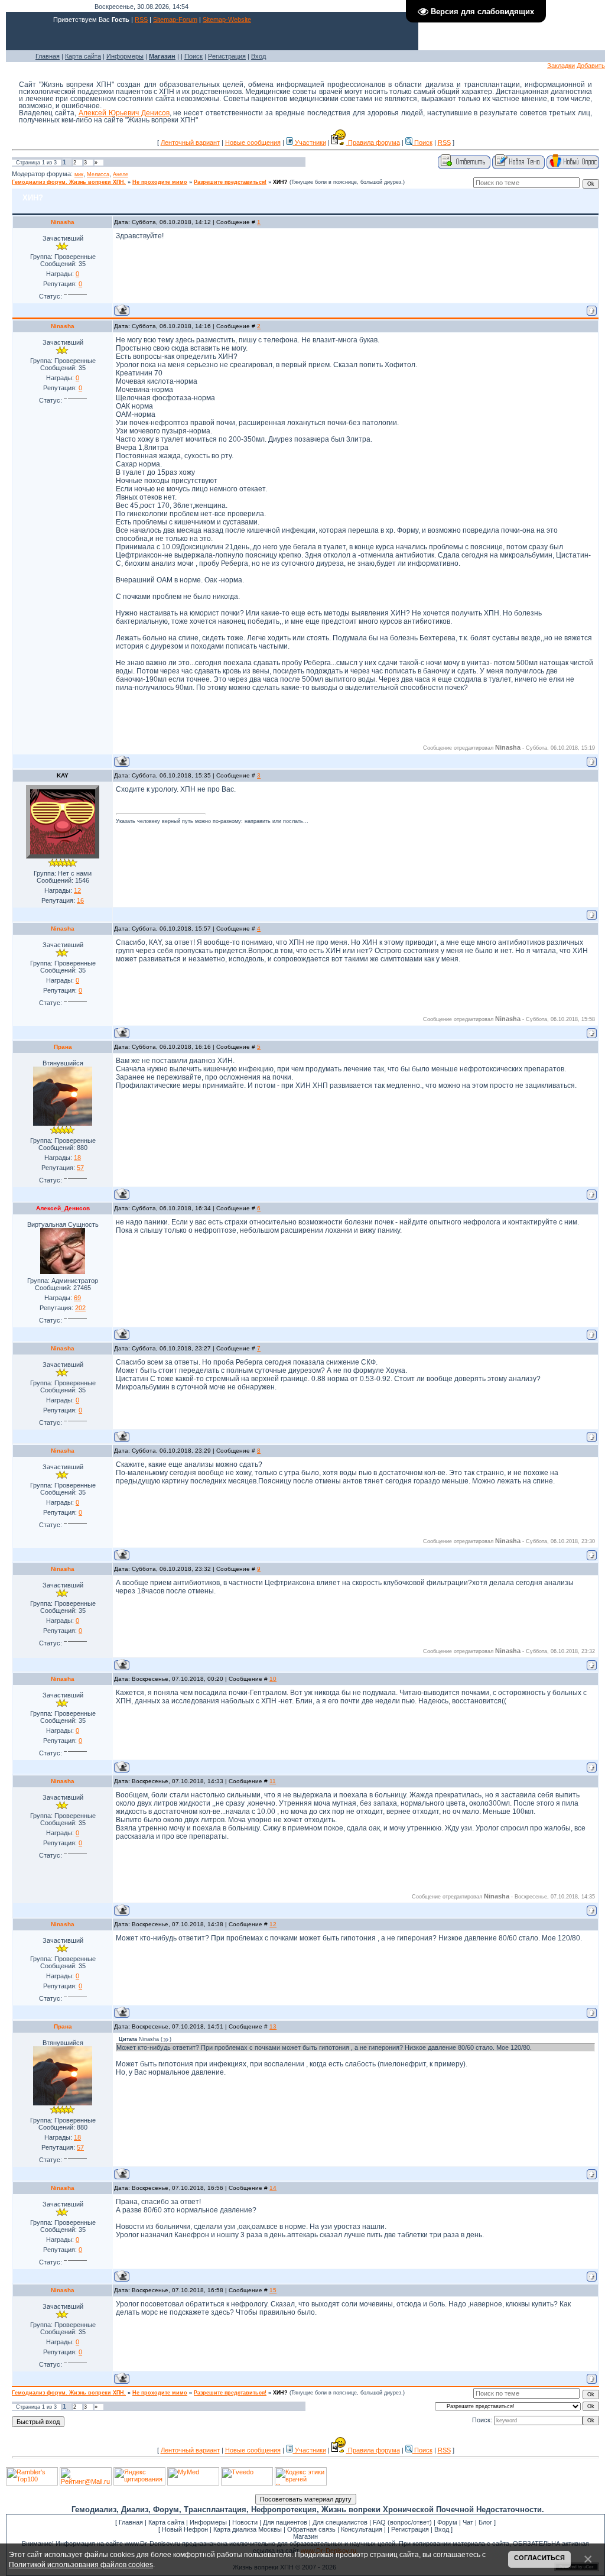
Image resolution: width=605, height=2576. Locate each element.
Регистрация (227, 56)
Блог (485, 2522)
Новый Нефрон (185, 2529)
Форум (447, 2522)
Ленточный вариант (190, 142)
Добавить (591, 66)
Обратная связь (311, 2529)
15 (273, 2290)
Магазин (305, 2536)
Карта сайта (83, 56)
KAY (63, 775)
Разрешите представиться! (230, 182)
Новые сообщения (253, 142)
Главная (48, 56)
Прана (63, 1047)
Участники (310, 142)
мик (79, 174)
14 (273, 2188)
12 (273, 1924)
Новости (245, 2522)
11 (273, 1781)
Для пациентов (285, 2522)
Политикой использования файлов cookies (81, 2564)
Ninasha (63, 222)
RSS (141, 20)
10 (273, 1679)
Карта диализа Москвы (248, 2529)
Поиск (193, 56)
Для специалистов (340, 2522)
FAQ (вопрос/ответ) (402, 2522)
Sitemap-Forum (175, 20)
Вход (258, 56)
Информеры (125, 56)
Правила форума (373, 142)
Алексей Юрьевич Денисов (124, 113)
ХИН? (280, 182)
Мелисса (98, 174)
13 (273, 2026)
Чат (468, 2522)
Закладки (561, 66)
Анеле (121, 174)
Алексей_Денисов (63, 1208)
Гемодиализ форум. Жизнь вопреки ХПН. (69, 182)
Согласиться (539, 2558)
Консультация (362, 2529)
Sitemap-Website (227, 20)
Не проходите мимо (160, 182)
